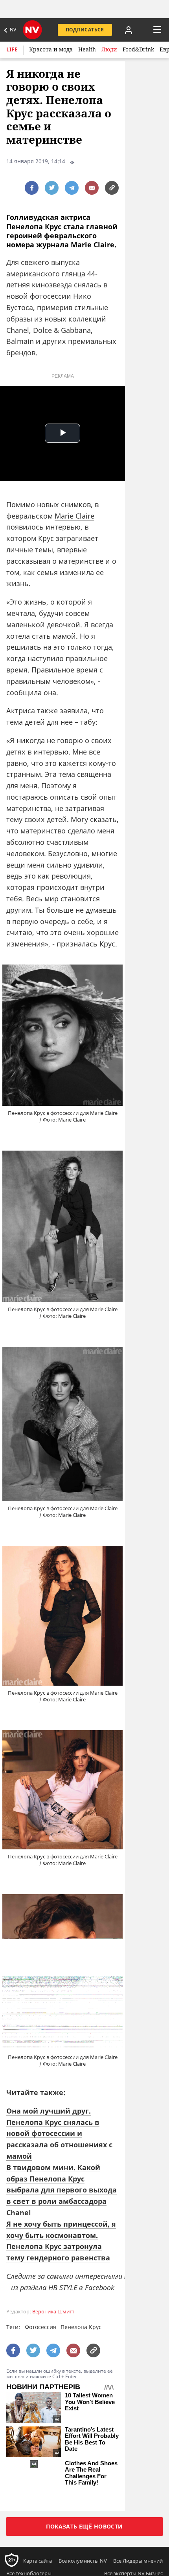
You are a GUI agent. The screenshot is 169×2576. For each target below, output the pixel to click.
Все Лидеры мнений (138, 2561)
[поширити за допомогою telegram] (72, 188)
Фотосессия (40, 2327)
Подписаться (85, 30)
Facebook (100, 2287)
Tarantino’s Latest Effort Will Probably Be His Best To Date (92, 2439)
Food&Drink (138, 49)
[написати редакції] (92, 188)
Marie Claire (74, 516)
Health (87, 49)
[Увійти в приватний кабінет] (129, 30)
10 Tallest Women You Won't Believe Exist (90, 2402)
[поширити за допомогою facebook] (32, 188)
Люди (109, 49)
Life (12, 49)
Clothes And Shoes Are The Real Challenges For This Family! (91, 2473)
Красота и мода (51, 49)
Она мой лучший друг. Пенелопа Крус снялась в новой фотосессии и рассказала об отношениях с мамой (59, 2133)
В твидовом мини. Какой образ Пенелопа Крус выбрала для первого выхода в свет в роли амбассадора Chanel (62, 2190)
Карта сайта (38, 2561)
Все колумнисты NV (83, 2561)
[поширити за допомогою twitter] (52, 188)
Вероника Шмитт (53, 2312)
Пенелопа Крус (81, 2327)
